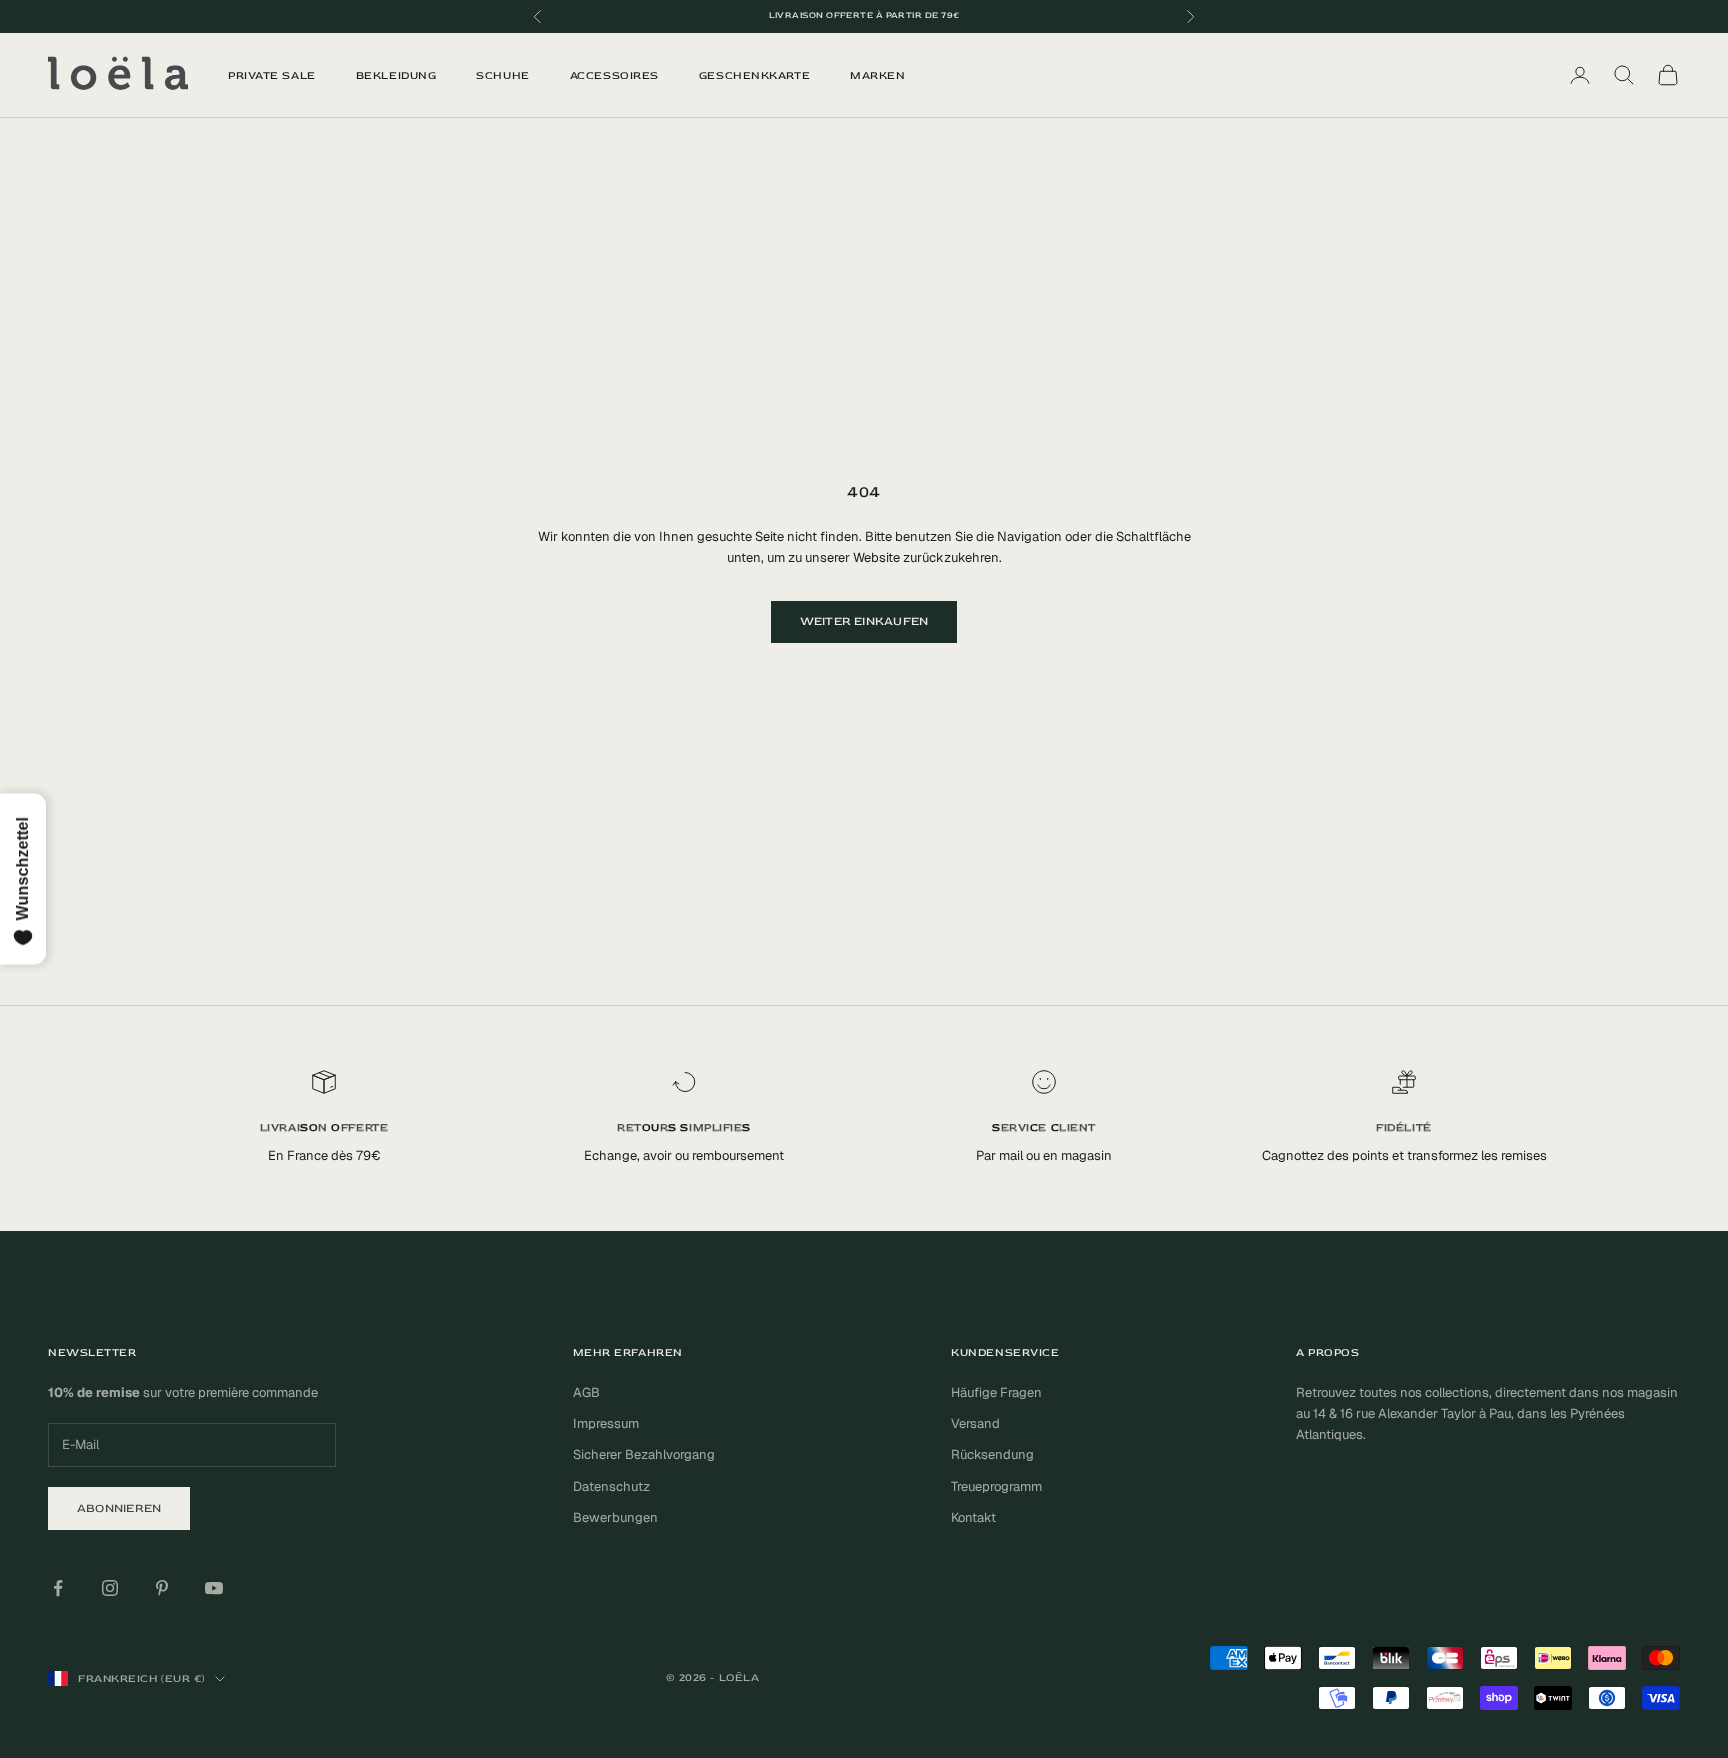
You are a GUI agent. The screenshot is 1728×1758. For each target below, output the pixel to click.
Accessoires (614, 75)
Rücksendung (992, 1454)
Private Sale (272, 75)
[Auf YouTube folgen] (214, 1588)
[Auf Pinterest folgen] (162, 1588)
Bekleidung (396, 75)
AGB (586, 1392)
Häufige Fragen (996, 1392)
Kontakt (973, 1517)
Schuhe (502, 75)
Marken (877, 75)
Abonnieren (119, 1508)
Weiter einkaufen (864, 621)
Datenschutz (611, 1486)
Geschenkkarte (754, 75)
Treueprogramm (996, 1486)
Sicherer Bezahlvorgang (644, 1454)
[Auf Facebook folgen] (58, 1588)
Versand (975, 1423)
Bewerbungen (615, 1517)
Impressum (606, 1423)
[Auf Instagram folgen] (110, 1588)
